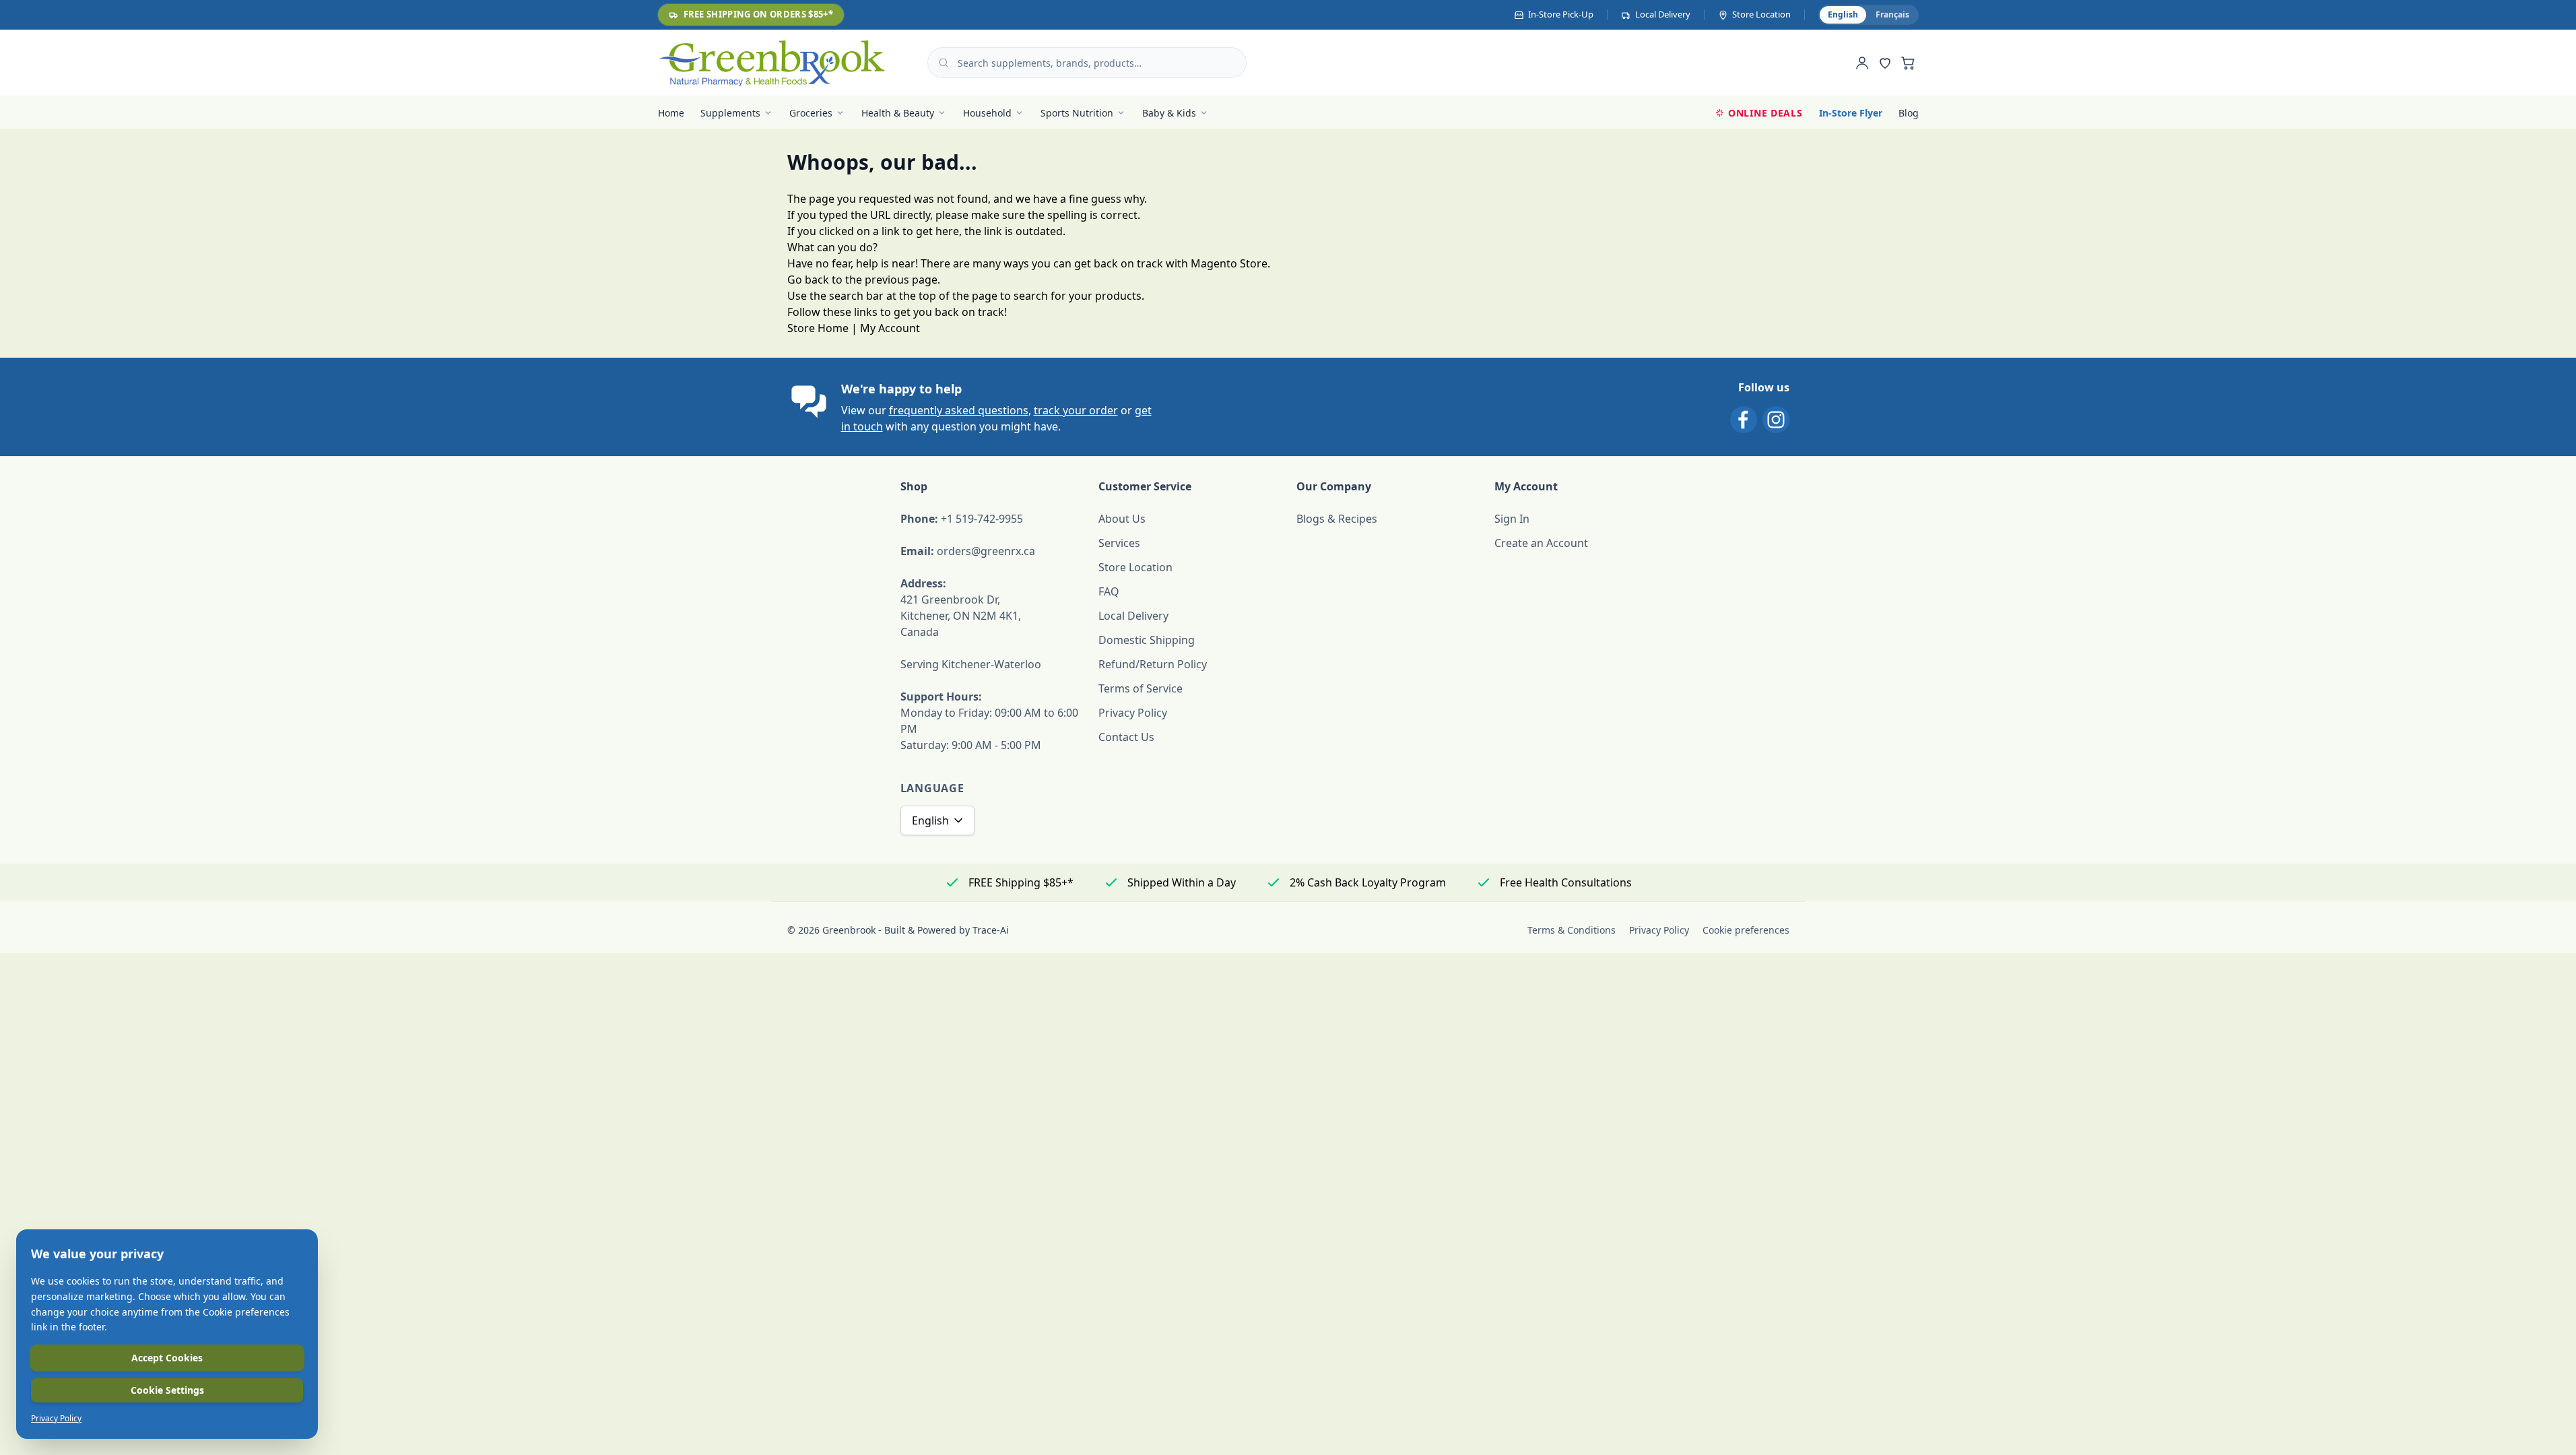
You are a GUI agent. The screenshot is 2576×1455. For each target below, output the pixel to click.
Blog (1909, 113)
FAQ (1109, 591)
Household (987, 113)
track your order (1076, 410)
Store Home (818, 328)
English (930, 820)
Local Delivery (1133, 616)
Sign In (1512, 519)
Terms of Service (1141, 688)
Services (1119, 543)
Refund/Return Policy (1153, 664)
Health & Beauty (898, 113)
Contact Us (1126, 737)
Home (671, 113)
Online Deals (1765, 113)
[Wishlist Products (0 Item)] (1885, 63)
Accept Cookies (167, 1358)
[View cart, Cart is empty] (1908, 63)
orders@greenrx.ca (986, 551)
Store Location (1135, 567)
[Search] (944, 63)
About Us (1122, 519)
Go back (808, 280)
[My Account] (1862, 63)
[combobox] (1087, 63)
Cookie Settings (167, 1390)
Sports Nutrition (1077, 113)
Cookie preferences (1746, 930)
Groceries (811, 113)
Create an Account (1541, 543)
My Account (890, 328)
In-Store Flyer (1851, 113)
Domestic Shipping (1147, 640)
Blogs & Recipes (1337, 519)
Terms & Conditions (1572, 930)
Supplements (730, 113)
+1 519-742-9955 (982, 519)
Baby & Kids (1169, 113)
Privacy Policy (1133, 713)
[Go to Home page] (772, 63)
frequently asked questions (959, 410)
